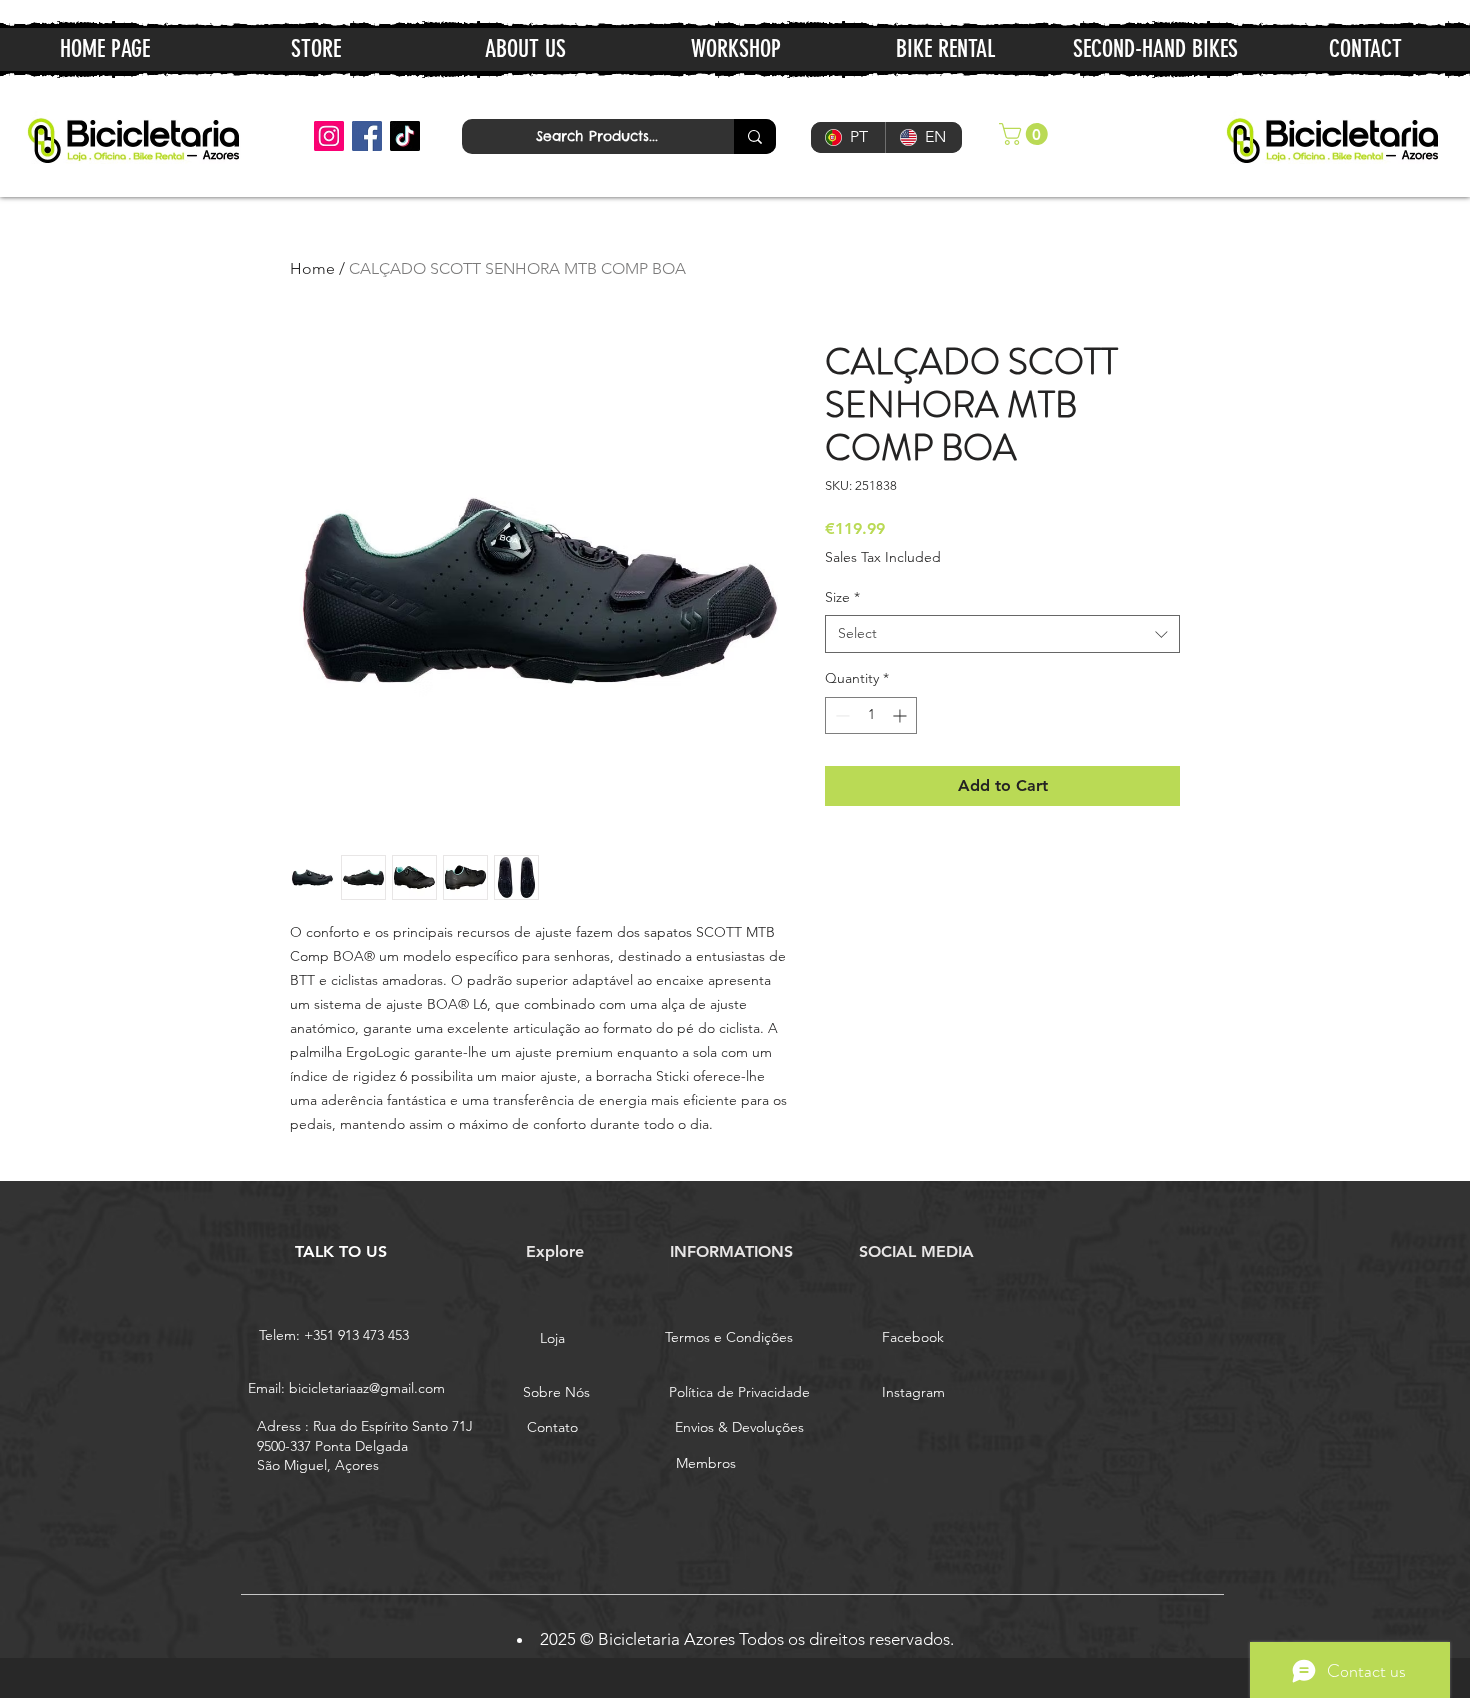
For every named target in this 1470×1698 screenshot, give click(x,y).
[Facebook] (367, 136)
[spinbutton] (871, 715)
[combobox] (1002, 634)
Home (312, 268)
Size (842, 597)
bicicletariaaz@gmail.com (367, 1388)
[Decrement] (840, 715)
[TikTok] (405, 136)
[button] (1026, 134)
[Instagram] (329, 136)
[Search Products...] (755, 136)
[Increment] (901, 715)
